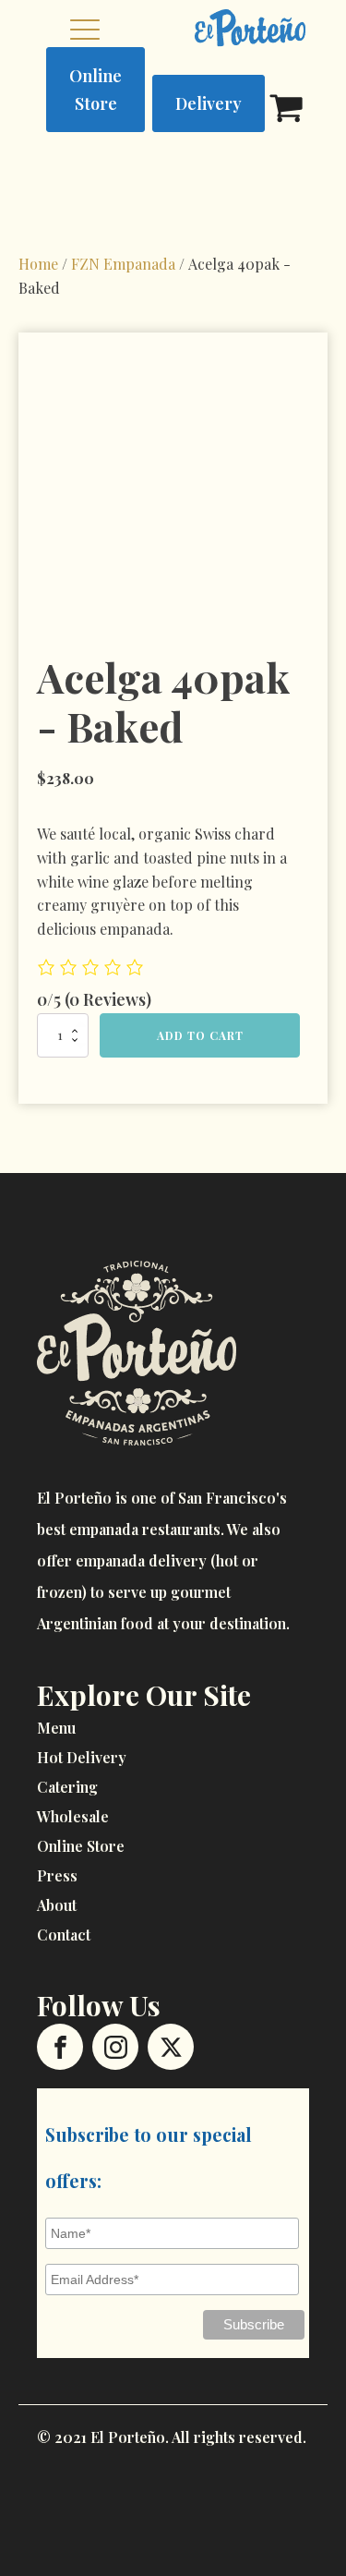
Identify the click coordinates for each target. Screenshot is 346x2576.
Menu (56, 1728)
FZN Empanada (123, 264)
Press (57, 1875)
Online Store (95, 90)
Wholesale (73, 1816)
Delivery (209, 103)
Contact (64, 1935)
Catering (67, 1787)
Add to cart (200, 1035)
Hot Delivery (82, 1757)
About (57, 1905)
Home (38, 264)
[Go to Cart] (286, 111)
